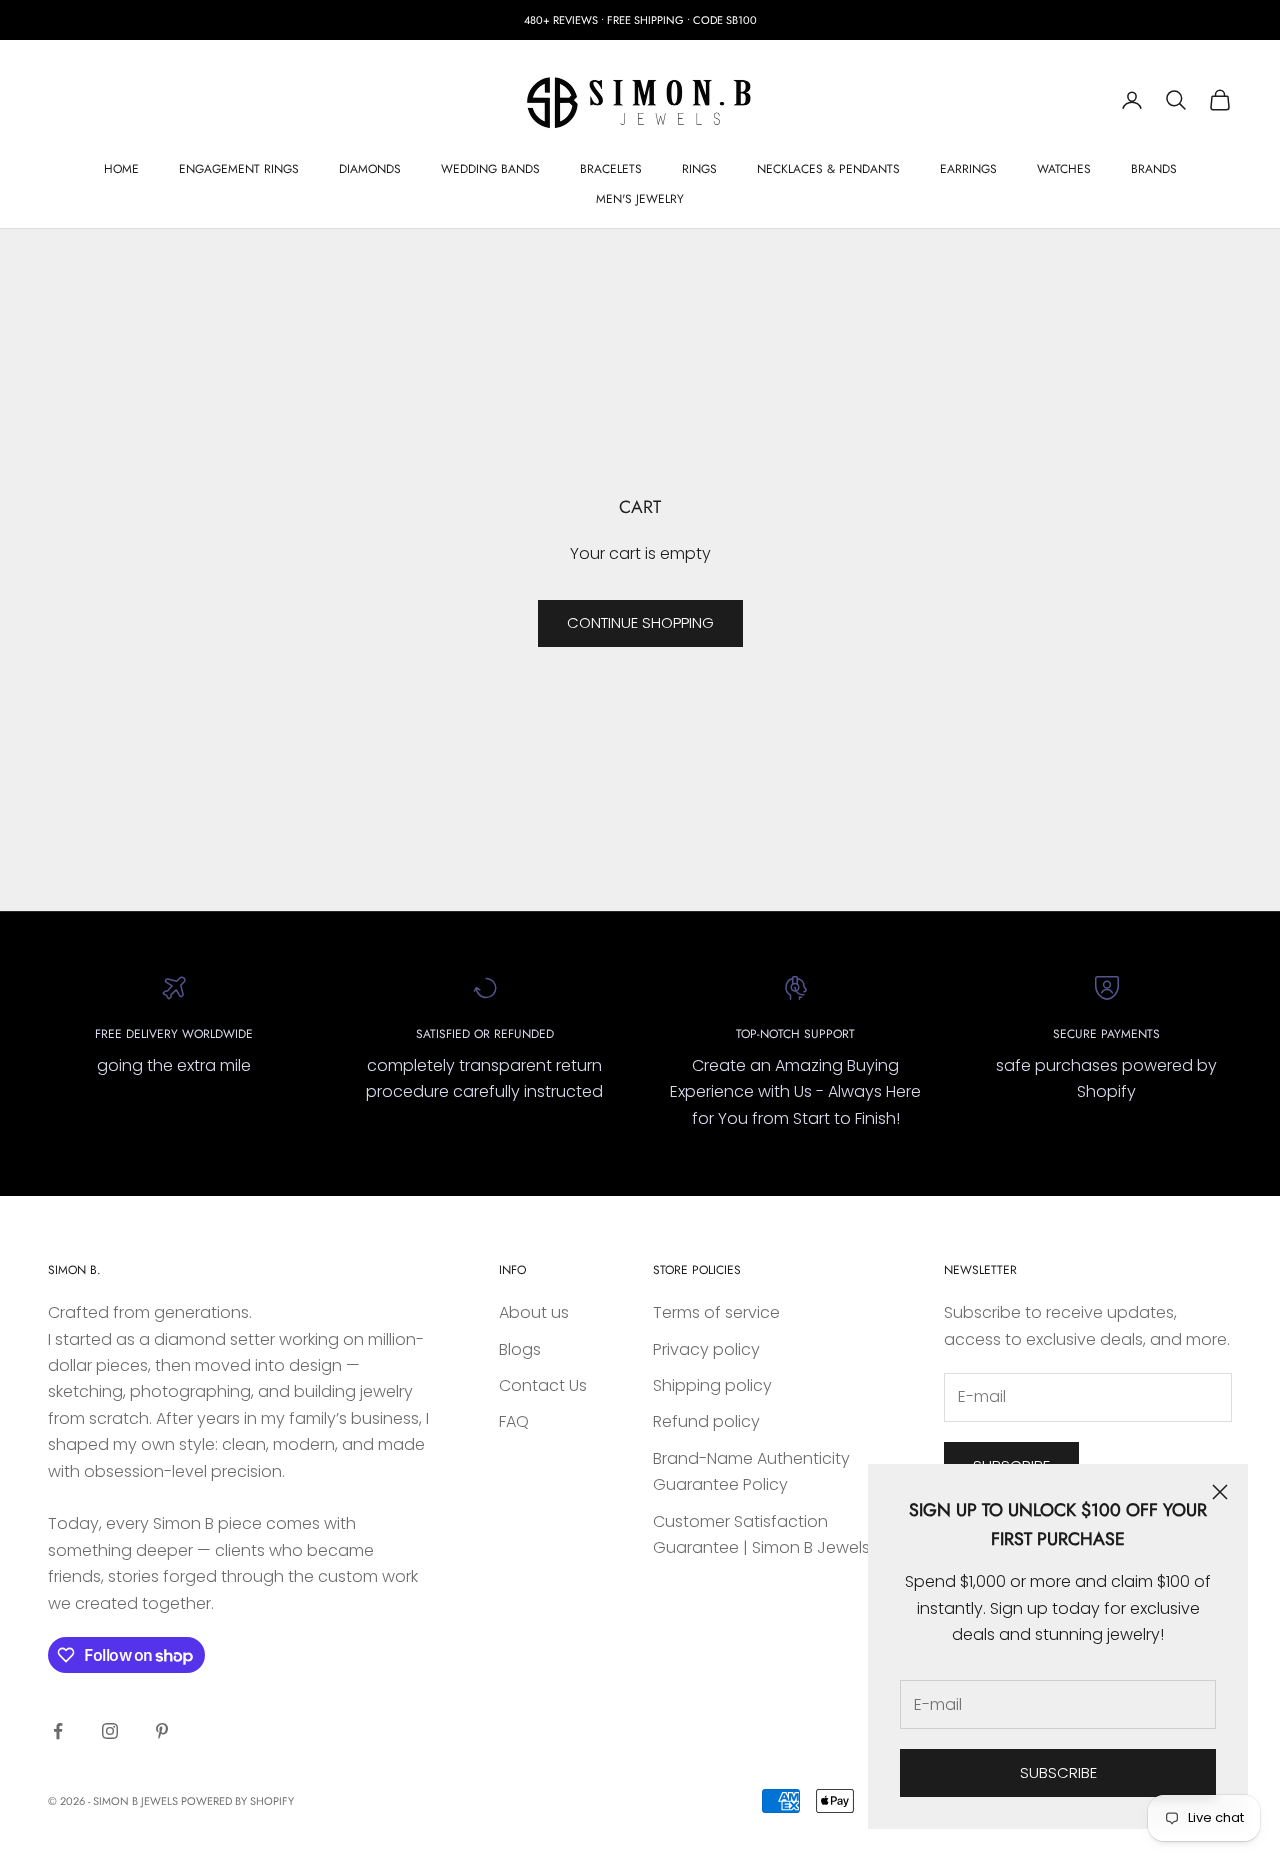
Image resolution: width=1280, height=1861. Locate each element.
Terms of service (716, 1312)
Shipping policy (712, 1385)
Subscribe (1058, 1772)
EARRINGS (968, 169)
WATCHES (1064, 169)
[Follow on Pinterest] (162, 1731)
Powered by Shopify (237, 1801)
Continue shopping (640, 622)
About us (534, 1312)
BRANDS (1154, 169)
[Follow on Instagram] (110, 1731)
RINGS (699, 169)
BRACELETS (611, 169)
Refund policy (706, 1421)
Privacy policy (706, 1349)
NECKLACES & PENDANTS (828, 169)
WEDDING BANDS (490, 169)
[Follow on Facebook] (58, 1731)
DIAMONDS (370, 169)
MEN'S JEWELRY (640, 199)
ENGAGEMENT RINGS (239, 169)
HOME (121, 169)
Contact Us (543, 1385)
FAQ (514, 1421)
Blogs (520, 1349)
